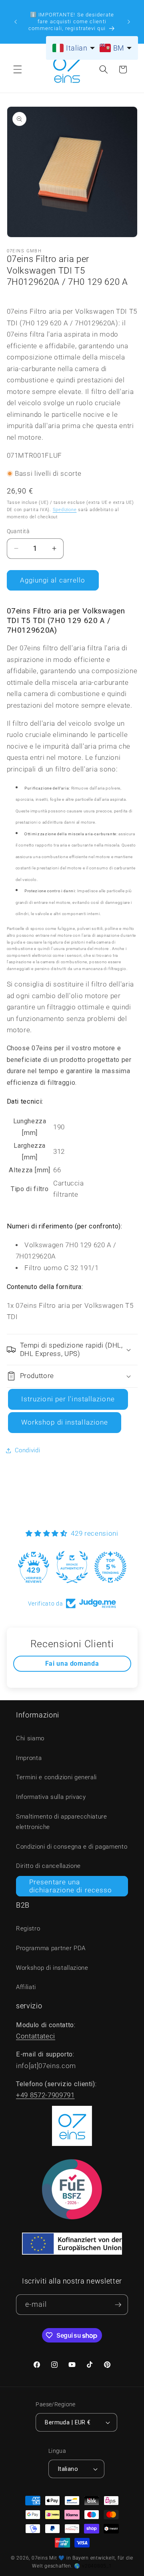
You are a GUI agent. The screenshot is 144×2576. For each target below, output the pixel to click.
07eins (40, 2558)
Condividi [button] (28, 1450)
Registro (28, 1928)
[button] (18, 69)
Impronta (29, 1758)
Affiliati (26, 1987)
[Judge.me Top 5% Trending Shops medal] (72, 1567)
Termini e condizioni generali (56, 1777)
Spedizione (65, 510)
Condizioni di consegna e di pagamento (72, 1847)
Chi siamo (30, 1738)
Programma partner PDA (51, 1948)
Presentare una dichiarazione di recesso (71, 1886)
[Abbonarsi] (118, 2305)
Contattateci (36, 2036)
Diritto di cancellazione (48, 1866)
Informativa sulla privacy (51, 1797)
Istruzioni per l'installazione (68, 1399)
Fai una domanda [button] (72, 1664)
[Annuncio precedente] (16, 22)
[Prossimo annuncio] (129, 22)
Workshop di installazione (65, 1422)
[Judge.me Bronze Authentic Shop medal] (34, 1567)
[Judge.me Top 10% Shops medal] (110, 1567)
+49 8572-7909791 (45, 2095)
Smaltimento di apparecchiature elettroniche (62, 1822)
